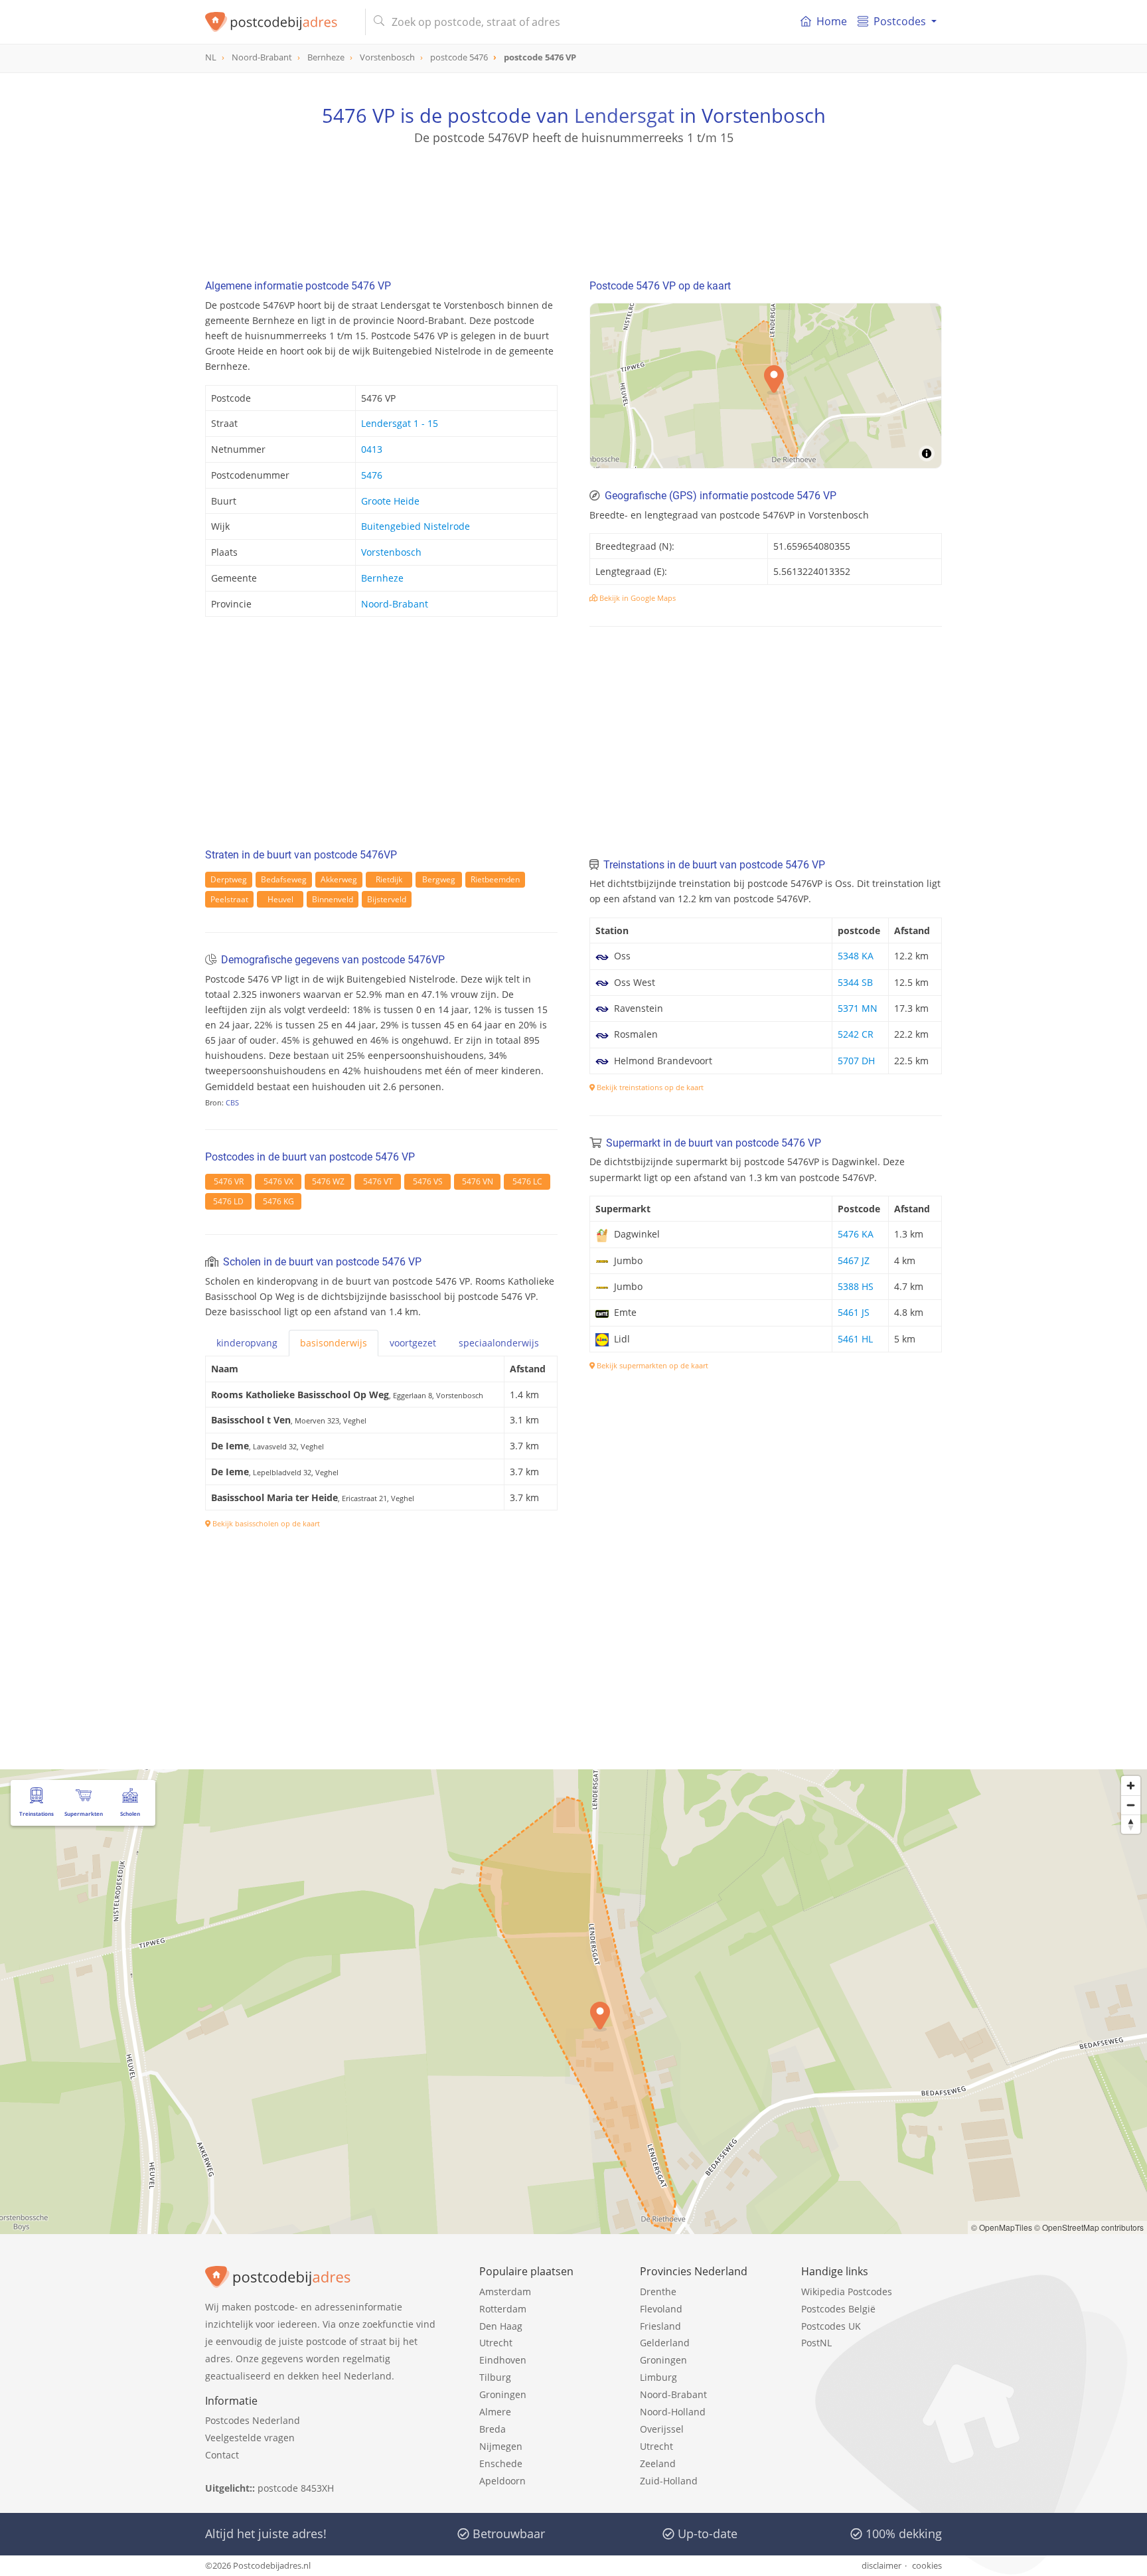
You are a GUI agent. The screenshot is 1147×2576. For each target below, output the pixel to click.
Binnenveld (333, 899)
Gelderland (665, 2343)
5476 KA (856, 1234)
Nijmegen (501, 2446)
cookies (927, 2565)
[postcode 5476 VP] (280, 22)
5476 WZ (328, 1181)
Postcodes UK (831, 2326)
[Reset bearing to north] (1131, 1824)
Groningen (503, 2394)
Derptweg (229, 879)
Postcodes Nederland (253, 2420)
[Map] (573, 2002)
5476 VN (478, 1181)
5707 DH (856, 1061)
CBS (232, 1102)
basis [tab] (334, 1343)
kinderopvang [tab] (247, 1343)
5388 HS (856, 1286)
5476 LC (527, 1181)
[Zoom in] (1131, 1786)
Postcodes (900, 21)
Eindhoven (503, 2360)
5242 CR (856, 1034)
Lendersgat (624, 115)
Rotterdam (503, 2309)
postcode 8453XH (296, 2488)
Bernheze (382, 578)
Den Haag (501, 2326)
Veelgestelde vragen (250, 2438)
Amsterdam (505, 2292)
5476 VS (428, 1181)
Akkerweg (339, 879)
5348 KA (856, 956)
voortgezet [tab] (413, 1343)
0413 (372, 449)
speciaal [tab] (499, 1343)
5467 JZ (854, 1260)
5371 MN (858, 1008)
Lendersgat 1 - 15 (400, 423)
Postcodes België (838, 2309)
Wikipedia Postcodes (847, 2292)
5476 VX (278, 1181)
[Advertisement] (573, 206)
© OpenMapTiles (1002, 2227)
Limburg (658, 2377)
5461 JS (854, 1312)
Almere (495, 2412)
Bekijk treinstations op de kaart (649, 1087)
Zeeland (658, 2463)
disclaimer (881, 2565)
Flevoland (661, 2309)
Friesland (660, 2326)
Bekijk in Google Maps (637, 598)
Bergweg (439, 879)
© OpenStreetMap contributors (1089, 2227)
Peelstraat (229, 899)
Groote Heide (390, 501)
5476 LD (228, 1201)
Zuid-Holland (669, 2481)
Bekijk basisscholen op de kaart (265, 1523)
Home (832, 21)
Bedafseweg (284, 879)
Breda (493, 2429)
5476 (372, 475)
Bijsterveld (387, 899)
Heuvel (280, 899)
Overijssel (662, 2429)
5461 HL (855, 1339)
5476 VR (229, 1181)
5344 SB (855, 982)
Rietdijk (389, 879)
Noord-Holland (673, 2412)
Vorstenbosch (391, 552)
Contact (222, 2455)
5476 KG (278, 1201)
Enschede (501, 2463)
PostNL (816, 2343)
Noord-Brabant (395, 604)
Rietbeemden (495, 879)
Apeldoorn (502, 2481)
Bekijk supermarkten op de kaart (651, 1365)
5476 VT (378, 1181)
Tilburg (495, 2377)
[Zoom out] (1131, 1805)
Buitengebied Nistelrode (416, 526)
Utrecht (496, 2343)
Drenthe (658, 2292)
